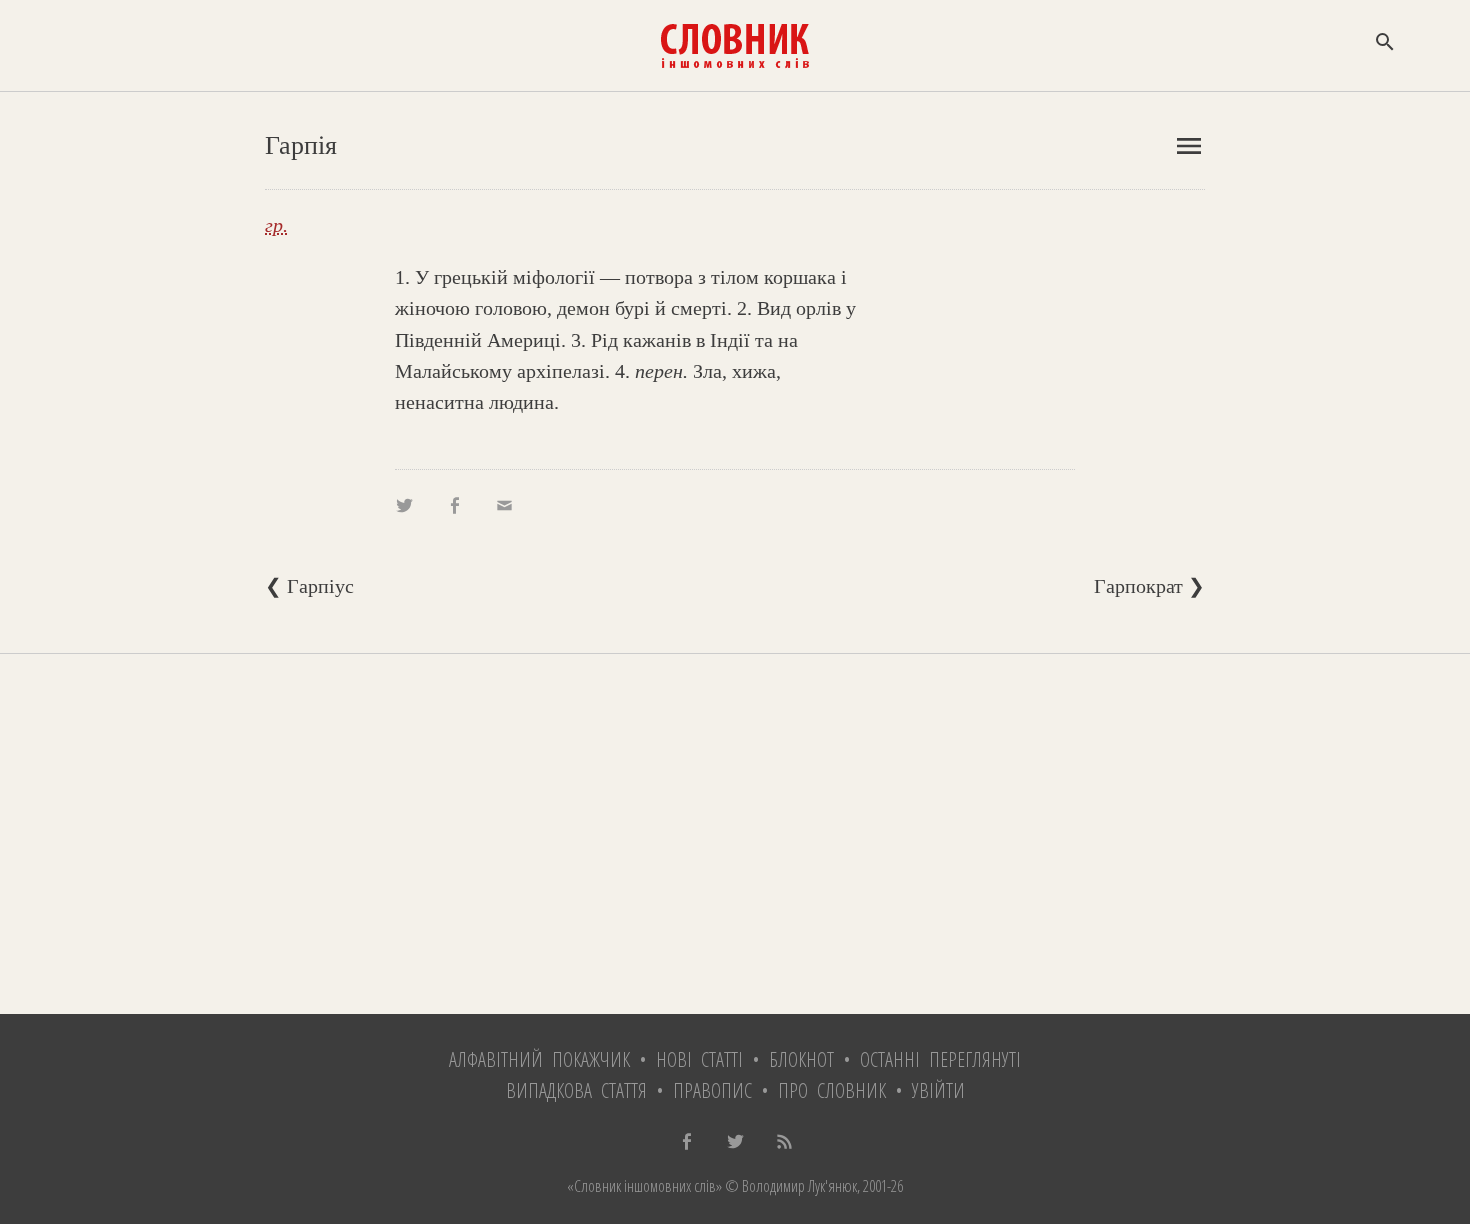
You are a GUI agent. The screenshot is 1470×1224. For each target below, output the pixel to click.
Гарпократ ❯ (1149, 586)
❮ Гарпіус (309, 586)
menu (1189, 146)
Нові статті (699, 1059)
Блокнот (801, 1059)
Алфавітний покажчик (539, 1059)
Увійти (938, 1090)
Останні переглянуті (940, 1059)
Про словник (832, 1090)
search (1385, 42)
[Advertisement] (735, 834)
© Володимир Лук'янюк (789, 1186)
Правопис (712, 1090)
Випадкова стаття (576, 1090)
